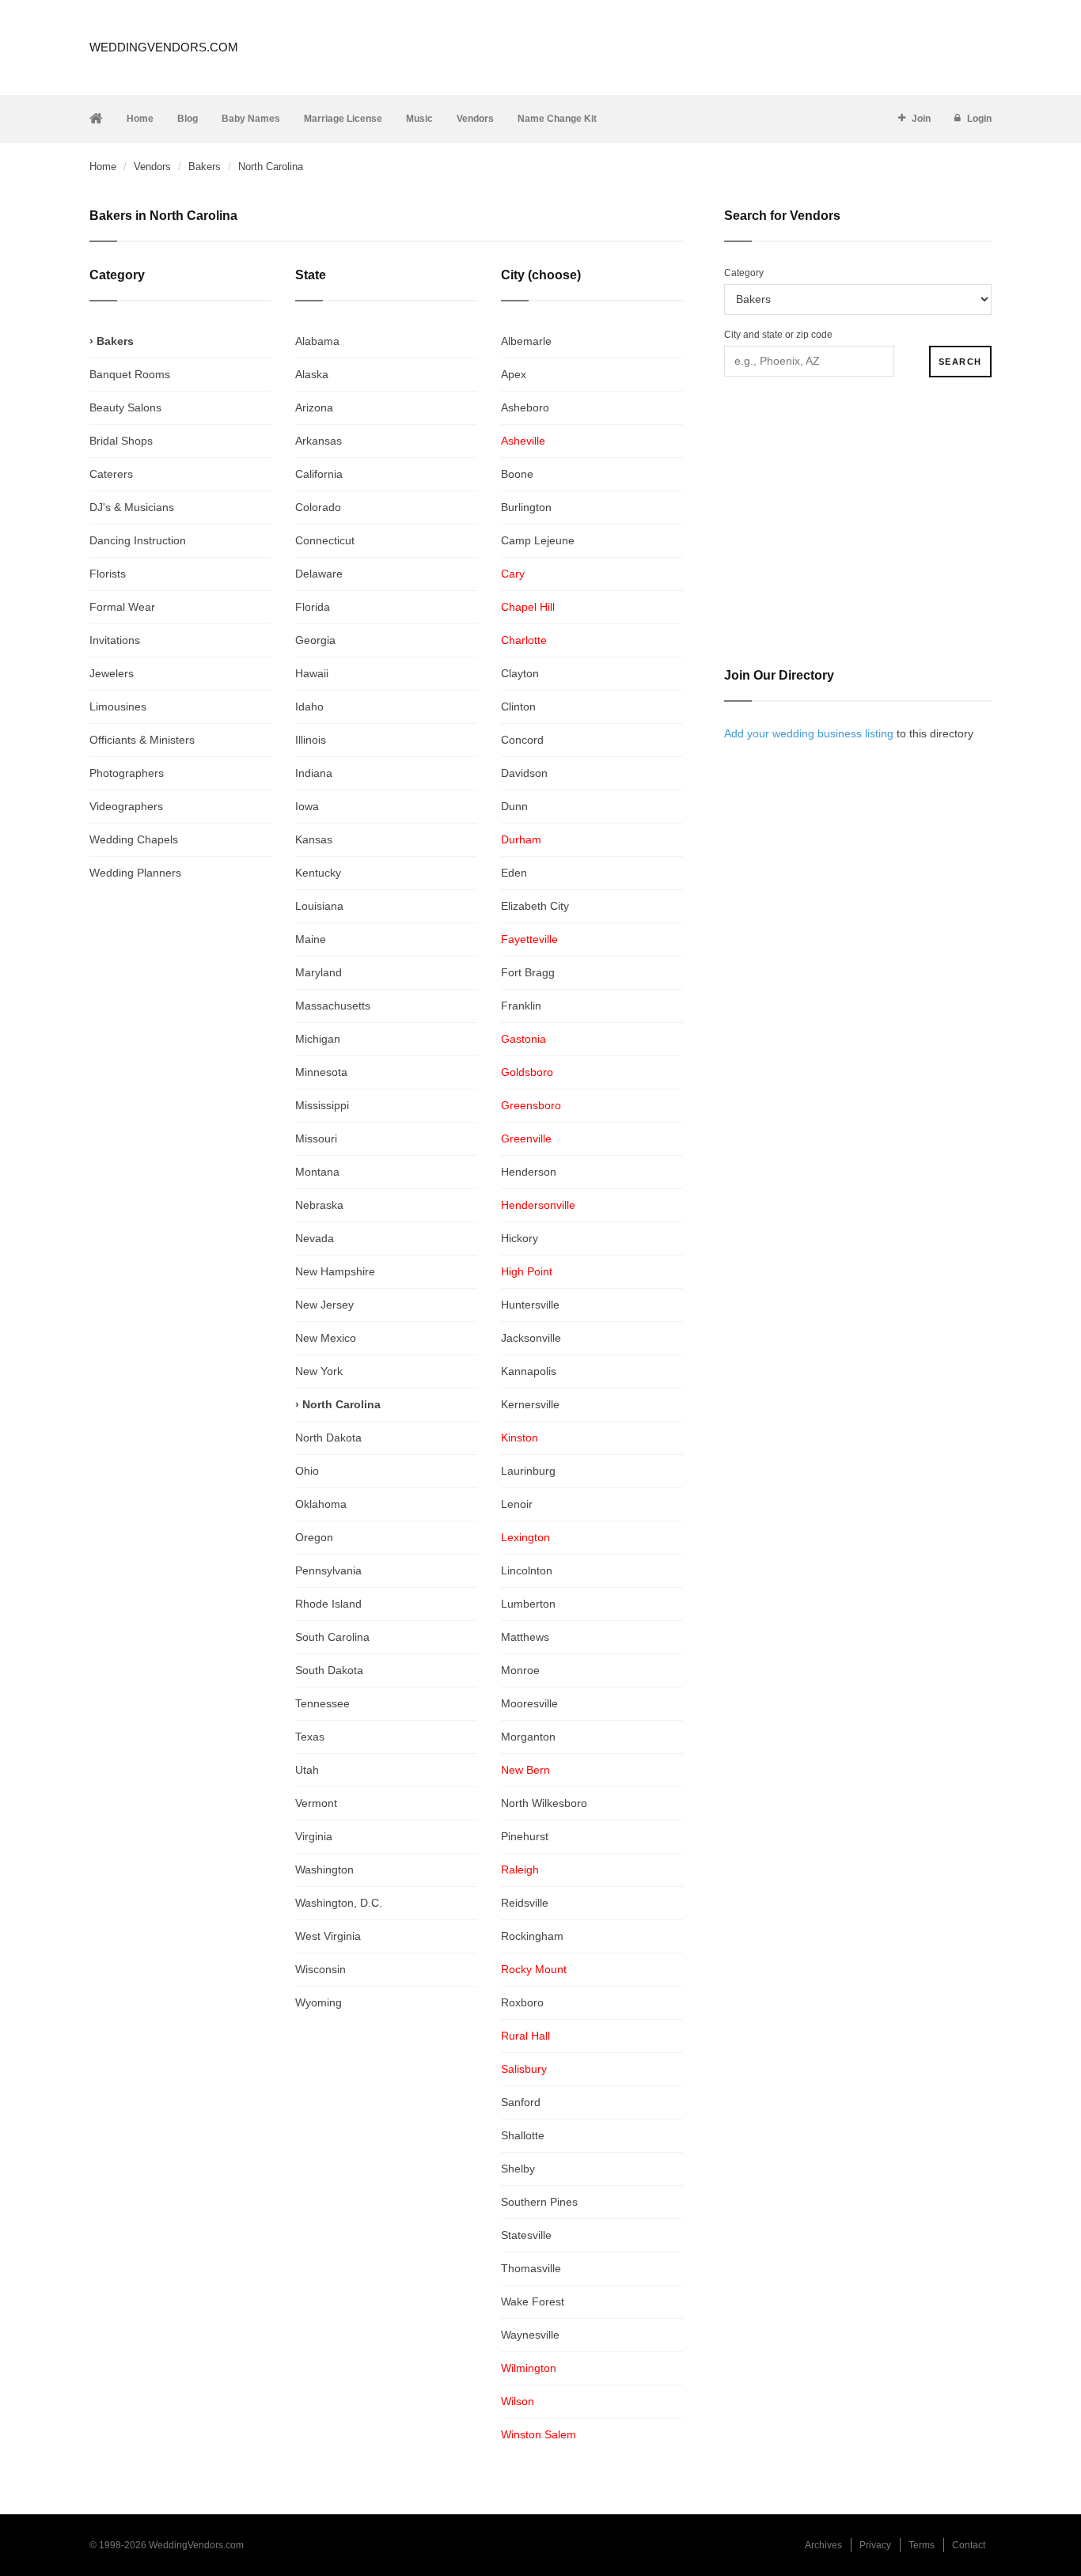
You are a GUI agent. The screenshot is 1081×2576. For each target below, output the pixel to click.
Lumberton (528, 1604)
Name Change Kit (557, 119)
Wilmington (529, 2368)
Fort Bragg (528, 972)
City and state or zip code (778, 335)
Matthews (525, 1637)
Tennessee (322, 1703)
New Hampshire (335, 1271)
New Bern (525, 1770)
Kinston (520, 1438)
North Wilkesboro (544, 1803)
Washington (324, 1869)
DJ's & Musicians (132, 507)
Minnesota (321, 1072)
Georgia (315, 640)
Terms (922, 2545)
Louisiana (319, 906)
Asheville (523, 441)
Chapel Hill (528, 607)
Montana (317, 1172)
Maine (311, 939)
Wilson (518, 2401)
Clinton (518, 707)
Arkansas (319, 441)
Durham (521, 839)
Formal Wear (122, 607)
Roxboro (522, 2002)
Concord (522, 740)
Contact (969, 2545)
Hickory (520, 1238)
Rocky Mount (534, 1969)
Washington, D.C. (339, 1903)
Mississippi (322, 1105)
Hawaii (312, 673)
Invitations (115, 640)
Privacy (875, 2545)
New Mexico (326, 1338)
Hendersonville (538, 1205)
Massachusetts (333, 1006)
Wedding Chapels (134, 839)
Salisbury (524, 2069)
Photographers (127, 773)
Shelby (518, 2169)
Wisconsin (321, 1969)
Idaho (309, 707)
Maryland (319, 972)
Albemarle (526, 341)
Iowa (307, 806)
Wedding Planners (135, 873)
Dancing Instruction (138, 540)
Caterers (111, 474)
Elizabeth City (535, 906)
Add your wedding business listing (809, 733)
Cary (513, 574)
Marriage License (343, 119)
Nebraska (319, 1205)
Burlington (526, 507)
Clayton (520, 673)
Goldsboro (527, 1072)
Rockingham (532, 1936)
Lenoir (517, 1504)
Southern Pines (539, 2202)
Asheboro (525, 407)
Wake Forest (533, 2301)
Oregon (314, 1537)
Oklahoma (321, 1504)
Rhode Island (328, 1604)
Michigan (318, 1039)
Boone (517, 474)
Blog (188, 119)
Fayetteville (529, 939)
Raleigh (520, 1869)
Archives (823, 2545)
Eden (514, 873)
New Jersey (324, 1305)
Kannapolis (529, 1371)
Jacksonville (531, 1338)
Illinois (311, 740)
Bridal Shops (121, 441)
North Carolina (341, 1404)
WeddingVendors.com (164, 47)
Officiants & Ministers (142, 740)
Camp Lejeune (538, 540)
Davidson (524, 773)
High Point (527, 1271)
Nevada (315, 1238)
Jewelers (112, 673)
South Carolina (332, 1637)
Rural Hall (525, 2036)
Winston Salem (539, 2434)
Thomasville (531, 2268)
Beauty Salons (125, 407)
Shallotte (523, 2135)
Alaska (312, 374)
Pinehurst (525, 1836)
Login (979, 119)
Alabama (317, 341)
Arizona (314, 407)
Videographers (126, 806)
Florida (313, 607)
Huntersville (530, 1305)
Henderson (529, 1172)
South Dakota (329, 1670)
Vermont (316, 1803)
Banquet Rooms (130, 374)
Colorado (318, 507)
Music (419, 119)
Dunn (514, 806)
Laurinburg (528, 1471)
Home (140, 119)
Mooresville (529, 1703)
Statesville (526, 2235)
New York (319, 1371)
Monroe (520, 1670)
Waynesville (530, 2335)
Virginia (314, 1836)
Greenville (526, 1138)
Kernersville (530, 1404)
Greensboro (531, 1105)
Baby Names (251, 119)
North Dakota (328, 1438)
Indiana (314, 773)
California (319, 474)
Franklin (521, 1006)
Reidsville (525, 1903)
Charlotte (524, 640)
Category (744, 273)
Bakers (205, 167)
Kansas (314, 839)
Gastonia (523, 1039)
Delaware (319, 574)
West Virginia (328, 1936)
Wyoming (319, 2002)
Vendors (475, 119)
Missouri (316, 1138)
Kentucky (318, 873)
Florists (108, 574)
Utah (307, 1770)
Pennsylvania (328, 1570)
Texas (310, 1737)
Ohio (307, 1471)
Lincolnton (527, 1570)
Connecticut (325, 540)
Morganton (528, 1737)
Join (921, 119)
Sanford (521, 2102)
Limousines (118, 707)
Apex (514, 374)
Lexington (525, 1537)
